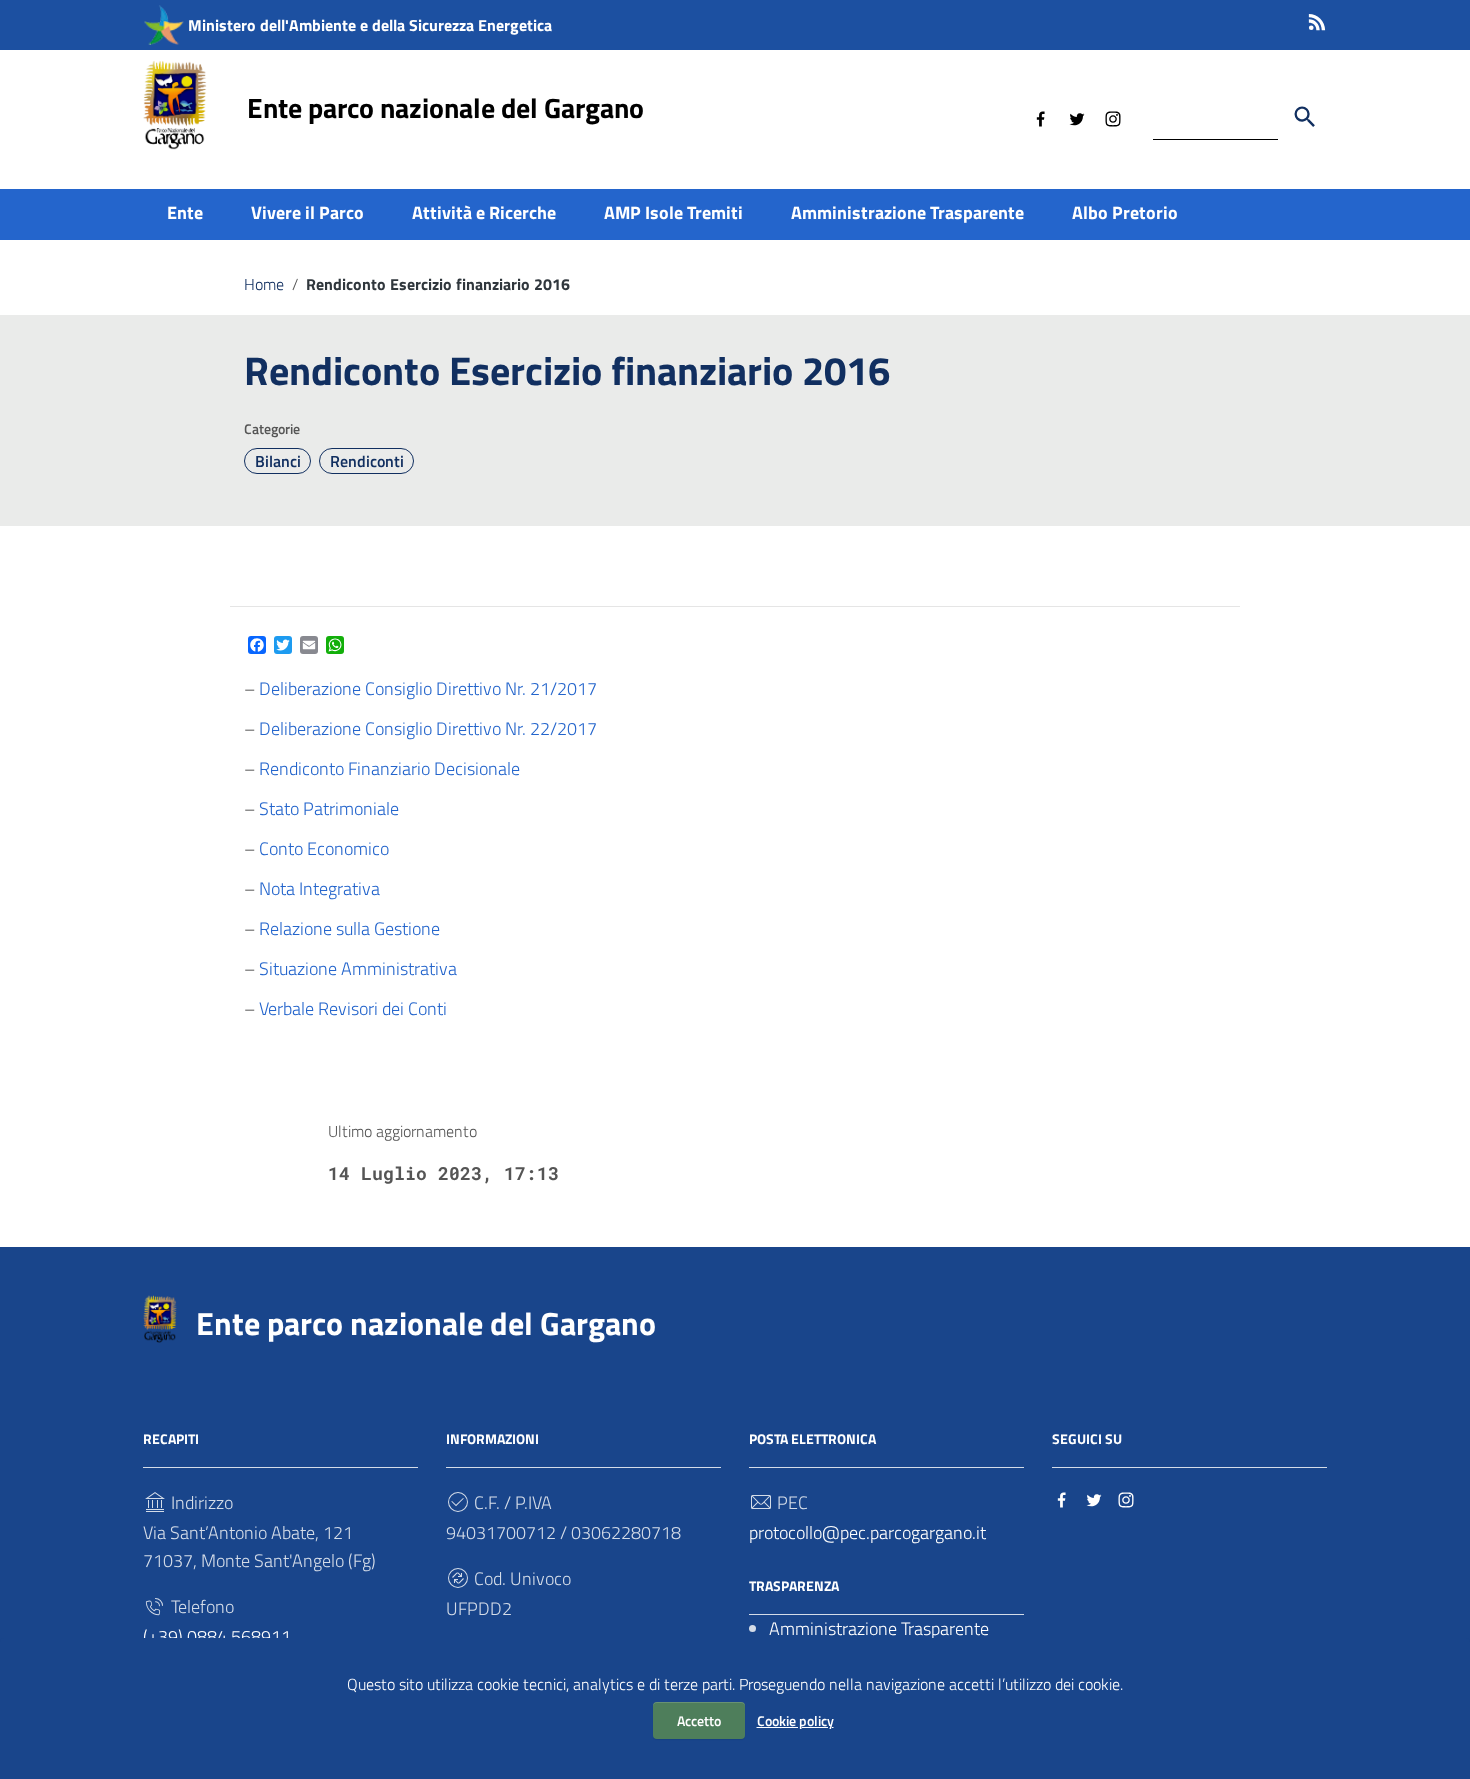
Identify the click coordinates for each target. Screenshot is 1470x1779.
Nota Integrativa (319, 888)
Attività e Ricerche (484, 212)
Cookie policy (795, 1720)
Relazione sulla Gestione (349, 928)
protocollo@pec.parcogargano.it (867, 1532)
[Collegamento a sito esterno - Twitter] (1077, 117)
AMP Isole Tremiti (673, 212)
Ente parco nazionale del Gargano (445, 107)
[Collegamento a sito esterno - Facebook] (1041, 117)
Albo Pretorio (1125, 212)
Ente (185, 212)
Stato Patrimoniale (329, 808)
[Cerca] (1305, 117)
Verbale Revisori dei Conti (353, 1008)
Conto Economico (324, 848)
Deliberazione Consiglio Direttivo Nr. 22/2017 (428, 728)
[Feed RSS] (1317, 18)
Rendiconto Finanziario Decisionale (389, 768)
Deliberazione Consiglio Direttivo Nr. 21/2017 (428, 688)
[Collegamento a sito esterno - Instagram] (1113, 117)
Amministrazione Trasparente (907, 212)
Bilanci (278, 461)
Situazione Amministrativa (358, 968)
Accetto (699, 1720)
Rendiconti (367, 461)
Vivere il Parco (307, 212)
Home (264, 284)
